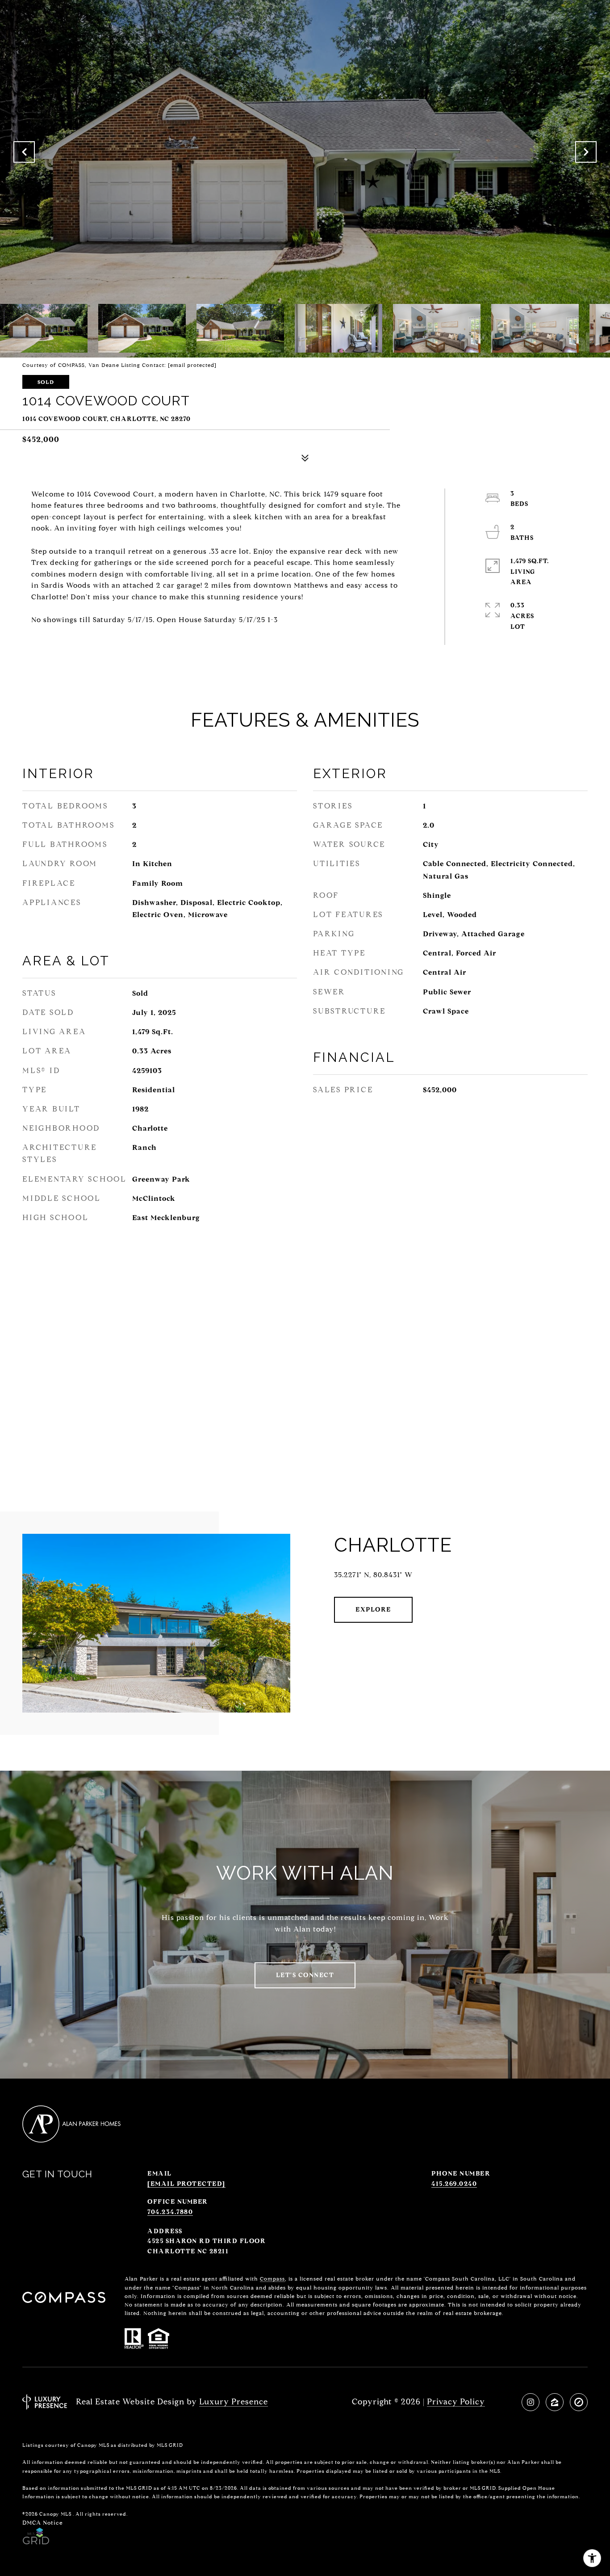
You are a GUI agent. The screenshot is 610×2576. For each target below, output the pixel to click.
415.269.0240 (454, 2184)
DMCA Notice (43, 2523)
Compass (272, 2279)
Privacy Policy (456, 2402)
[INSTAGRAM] (531, 2402)
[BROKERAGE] (579, 2402)
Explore (373, 1610)
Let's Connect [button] (305, 1975)
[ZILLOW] (555, 2402)
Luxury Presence (234, 2402)
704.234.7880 (170, 2212)
